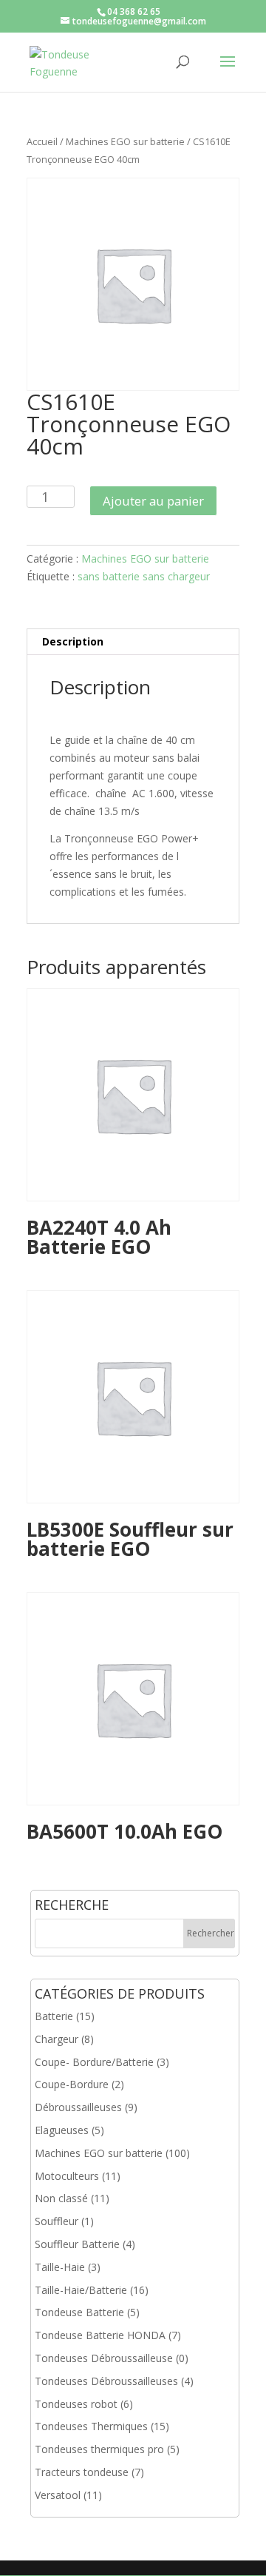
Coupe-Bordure (72, 2084)
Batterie (54, 2016)
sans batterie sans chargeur (144, 576)
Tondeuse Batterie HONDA (100, 2335)
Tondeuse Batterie (79, 2312)
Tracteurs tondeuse (82, 2472)
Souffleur (57, 2221)
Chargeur (57, 2039)
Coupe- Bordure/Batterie (94, 2062)
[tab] (133, 642)
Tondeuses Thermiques (91, 2426)
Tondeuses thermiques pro (99, 2449)
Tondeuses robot (76, 2404)
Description (73, 641)
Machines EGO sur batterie (125, 141)
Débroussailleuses (78, 2107)
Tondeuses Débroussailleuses (106, 2381)
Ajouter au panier (153, 501)
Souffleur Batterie (77, 2244)
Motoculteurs (67, 2176)
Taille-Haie (60, 2267)
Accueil (42, 141)
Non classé (61, 2198)
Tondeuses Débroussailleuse (104, 2358)
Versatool (58, 2495)
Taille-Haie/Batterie (81, 2290)
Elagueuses (62, 2130)
